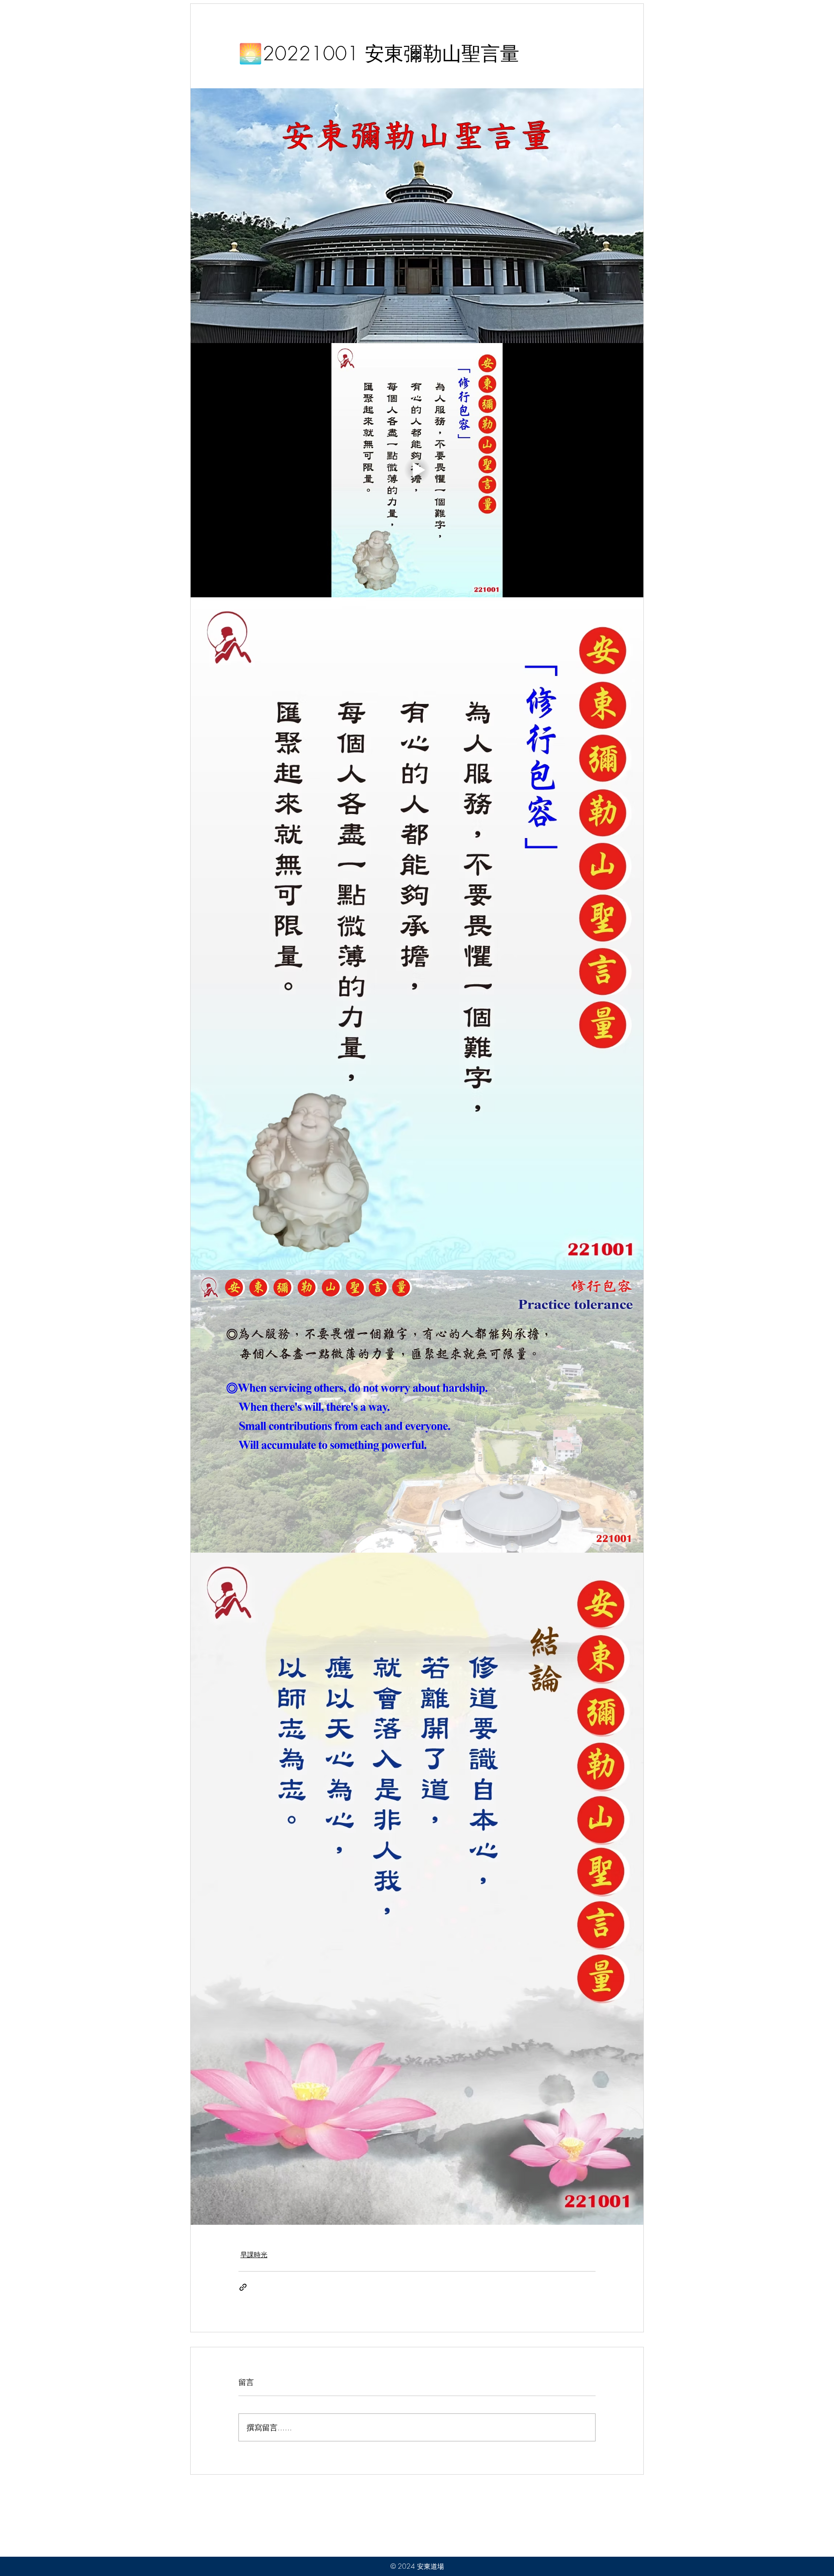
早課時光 (254, 2254)
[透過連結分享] (243, 2287)
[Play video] (417, 470)
